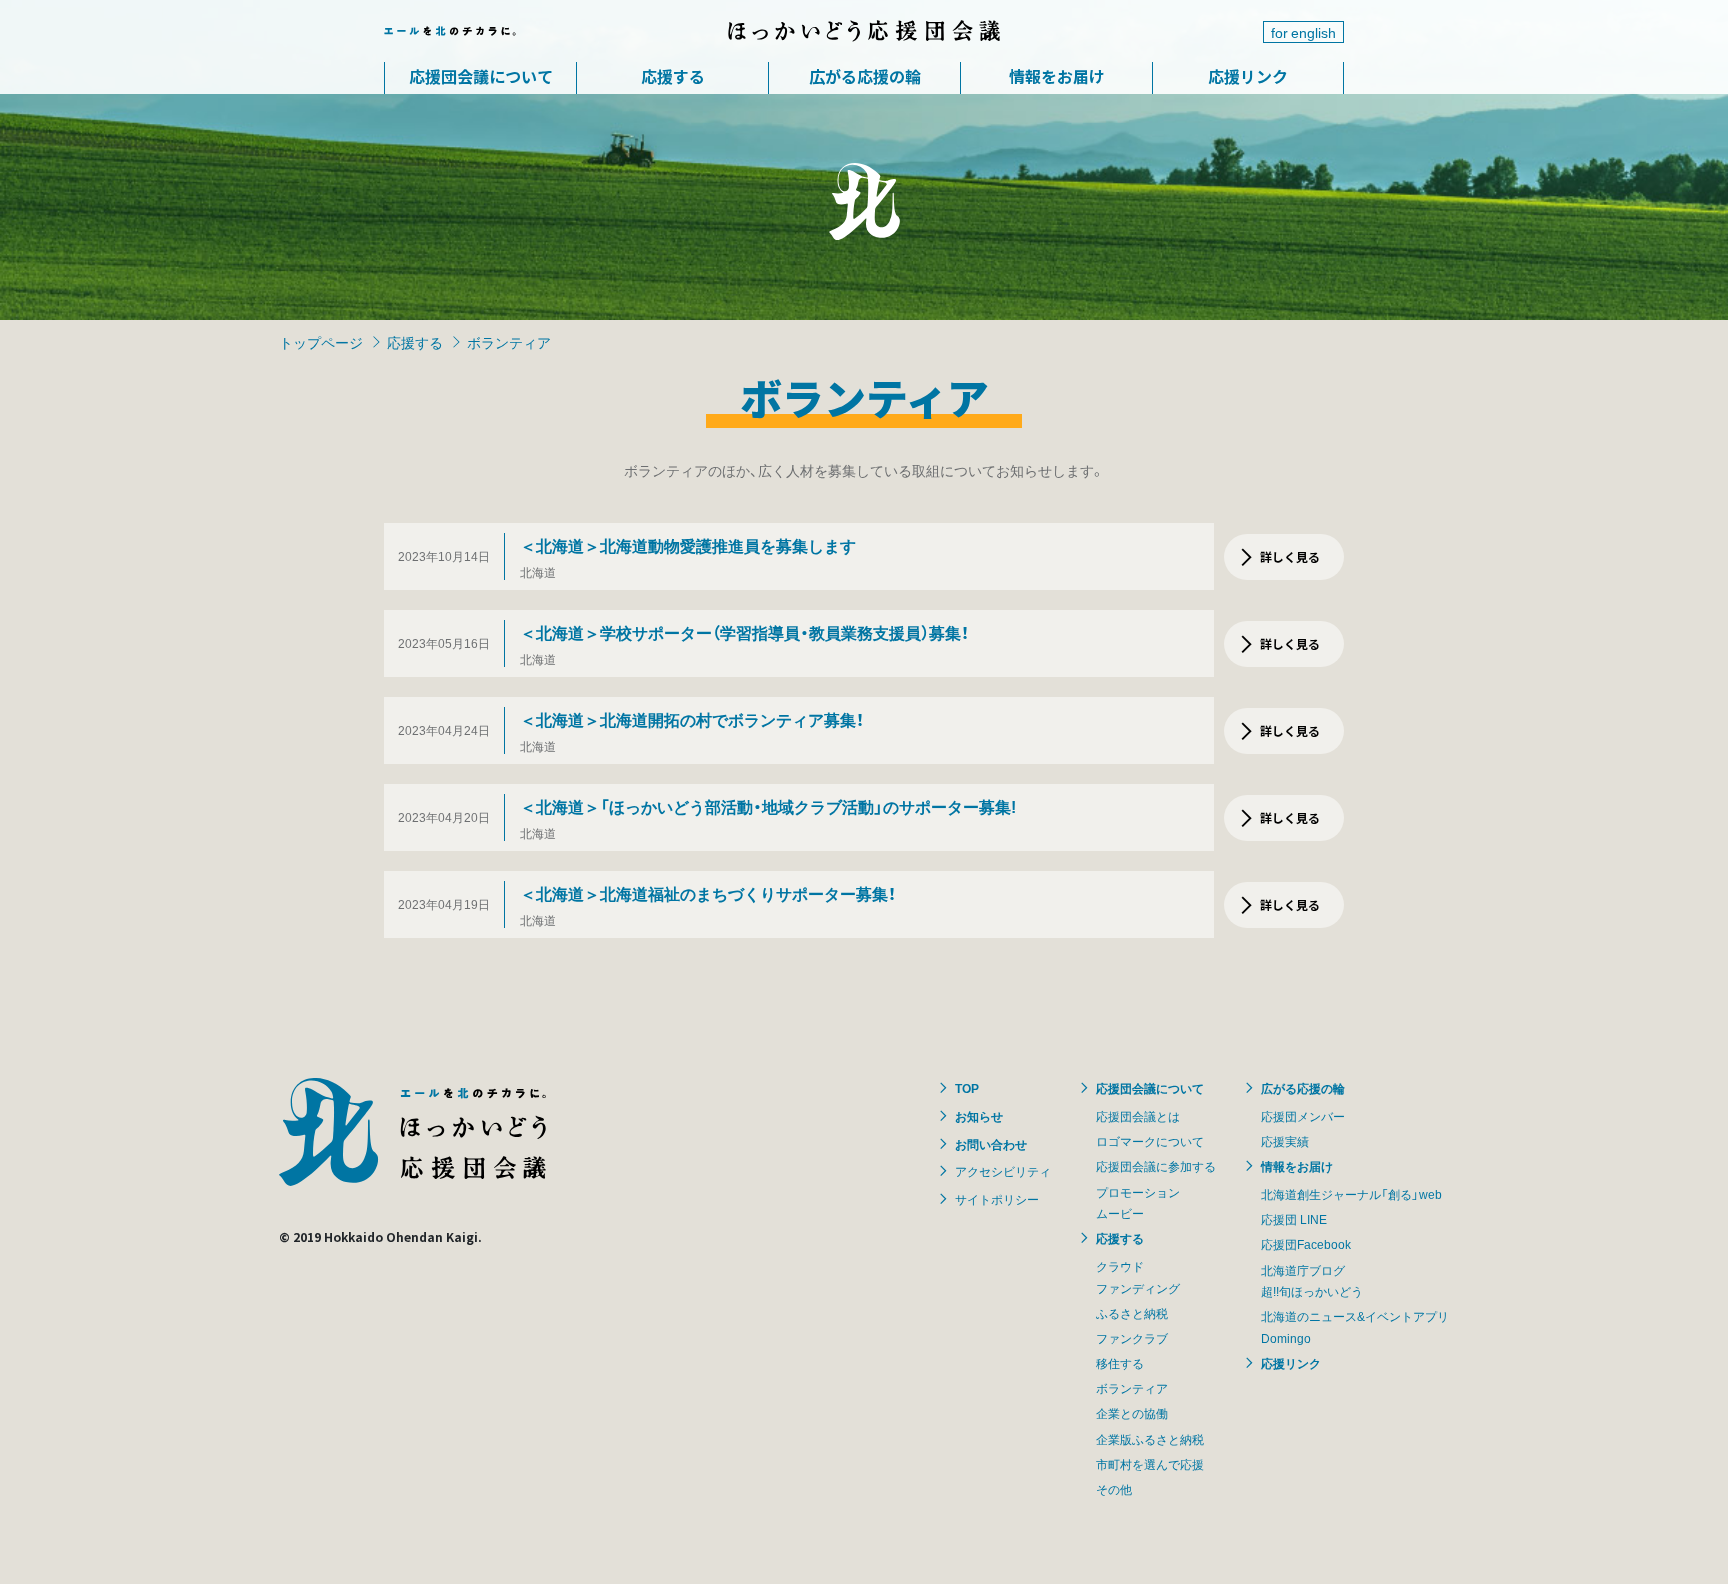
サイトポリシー (997, 1199)
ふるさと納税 (1132, 1313)
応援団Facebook (1306, 1244)
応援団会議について (481, 76)
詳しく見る (1290, 556)
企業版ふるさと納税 (1150, 1439)
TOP (967, 1088)
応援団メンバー (1303, 1116)
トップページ (321, 342)
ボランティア (1132, 1388)
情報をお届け (1057, 76)
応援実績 (1285, 1141)
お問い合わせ (991, 1144)
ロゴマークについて (1150, 1141)
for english (1303, 32)
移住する (1120, 1363)
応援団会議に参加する (1156, 1166)
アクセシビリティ (1003, 1171)
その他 (1114, 1489)
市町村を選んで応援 (1150, 1464)
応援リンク (1248, 76)
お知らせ (979, 1116)
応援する (673, 76)
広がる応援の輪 (865, 76)
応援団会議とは (1138, 1116)
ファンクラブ (1132, 1338)
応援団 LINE (1294, 1219)
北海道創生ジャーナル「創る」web (1351, 1194)
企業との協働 (1132, 1413)
